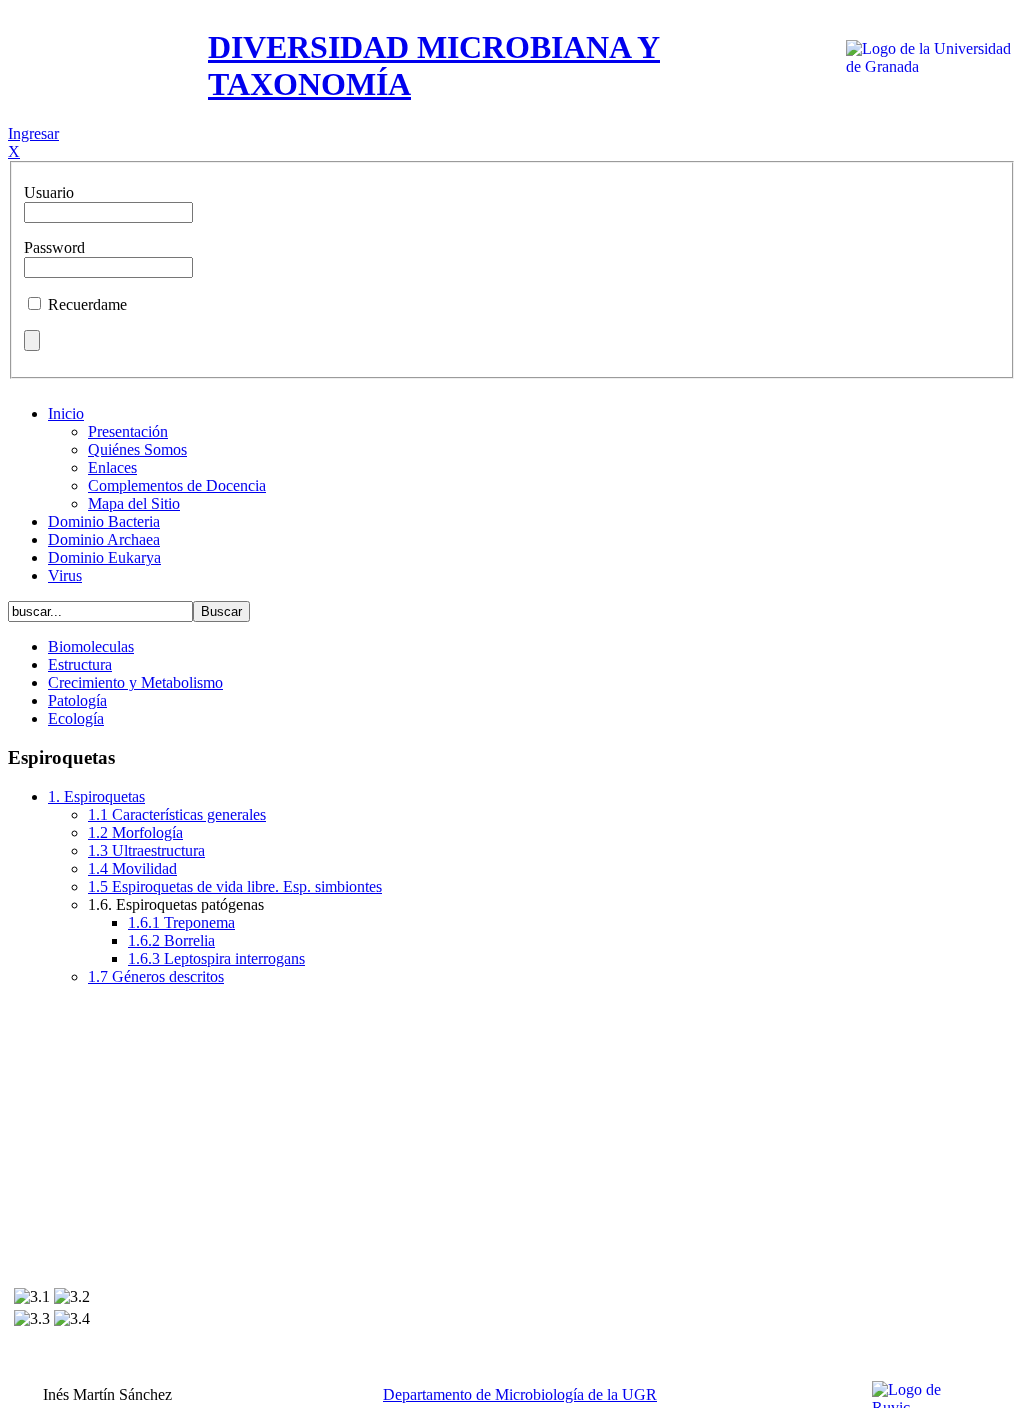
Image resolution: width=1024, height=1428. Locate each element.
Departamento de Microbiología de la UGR (520, 1394)
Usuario (49, 192)
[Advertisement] (512, 1142)
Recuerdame (87, 304)
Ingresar (33, 133)
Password (54, 247)
